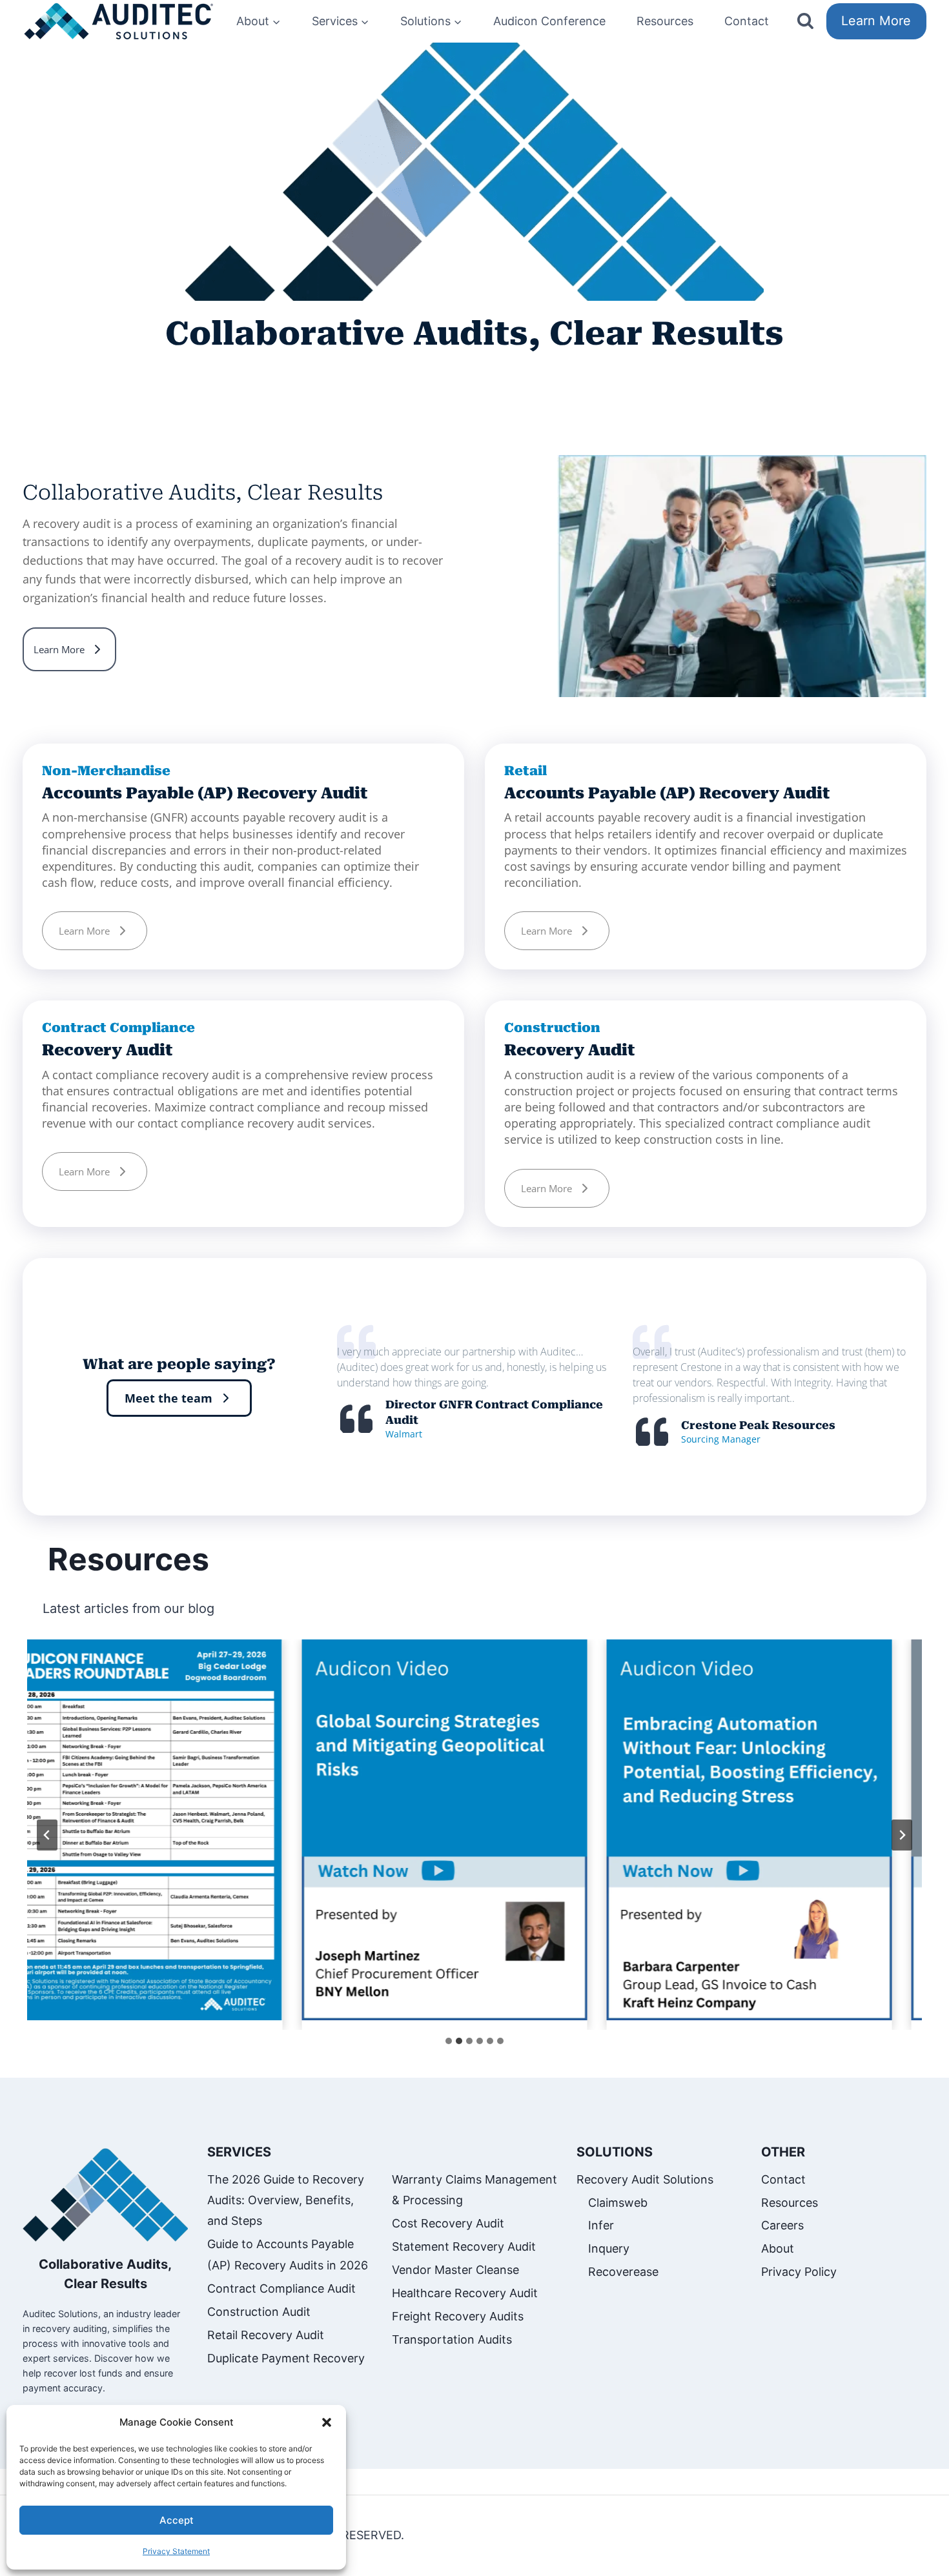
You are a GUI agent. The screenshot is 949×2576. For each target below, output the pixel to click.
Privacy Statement (176, 2551)
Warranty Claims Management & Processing (474, 2190)
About (778, 2248)
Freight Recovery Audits (458, 2316)
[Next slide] (902, 1835)
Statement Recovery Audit (464, 2246)
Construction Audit (259, 2312)
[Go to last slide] (47, 1835)
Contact (747, 21)
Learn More (876, 21)
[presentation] (426, 1830)
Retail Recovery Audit (266, 2335)
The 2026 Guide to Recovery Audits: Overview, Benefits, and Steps (286, 2200)
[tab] (449, 2041)
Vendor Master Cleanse (455, 2270)
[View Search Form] (805, 22)
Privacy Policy (799, 2272)
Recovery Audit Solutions (645, 2179)
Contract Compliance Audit (281, 2288)
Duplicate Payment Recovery (286, 2358)
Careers (782, 2225)
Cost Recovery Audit (448, 2223)
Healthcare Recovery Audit (465, 2293)
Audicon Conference (549, 21)
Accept (177, 2520)
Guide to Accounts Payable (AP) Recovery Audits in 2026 (288, 2254)
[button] (327, 2422)
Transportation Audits (452, 2339)
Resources (665, 21)
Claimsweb (618, 2203)
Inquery (609, 2248)
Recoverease (623, 2272)
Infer (601, 2225)
